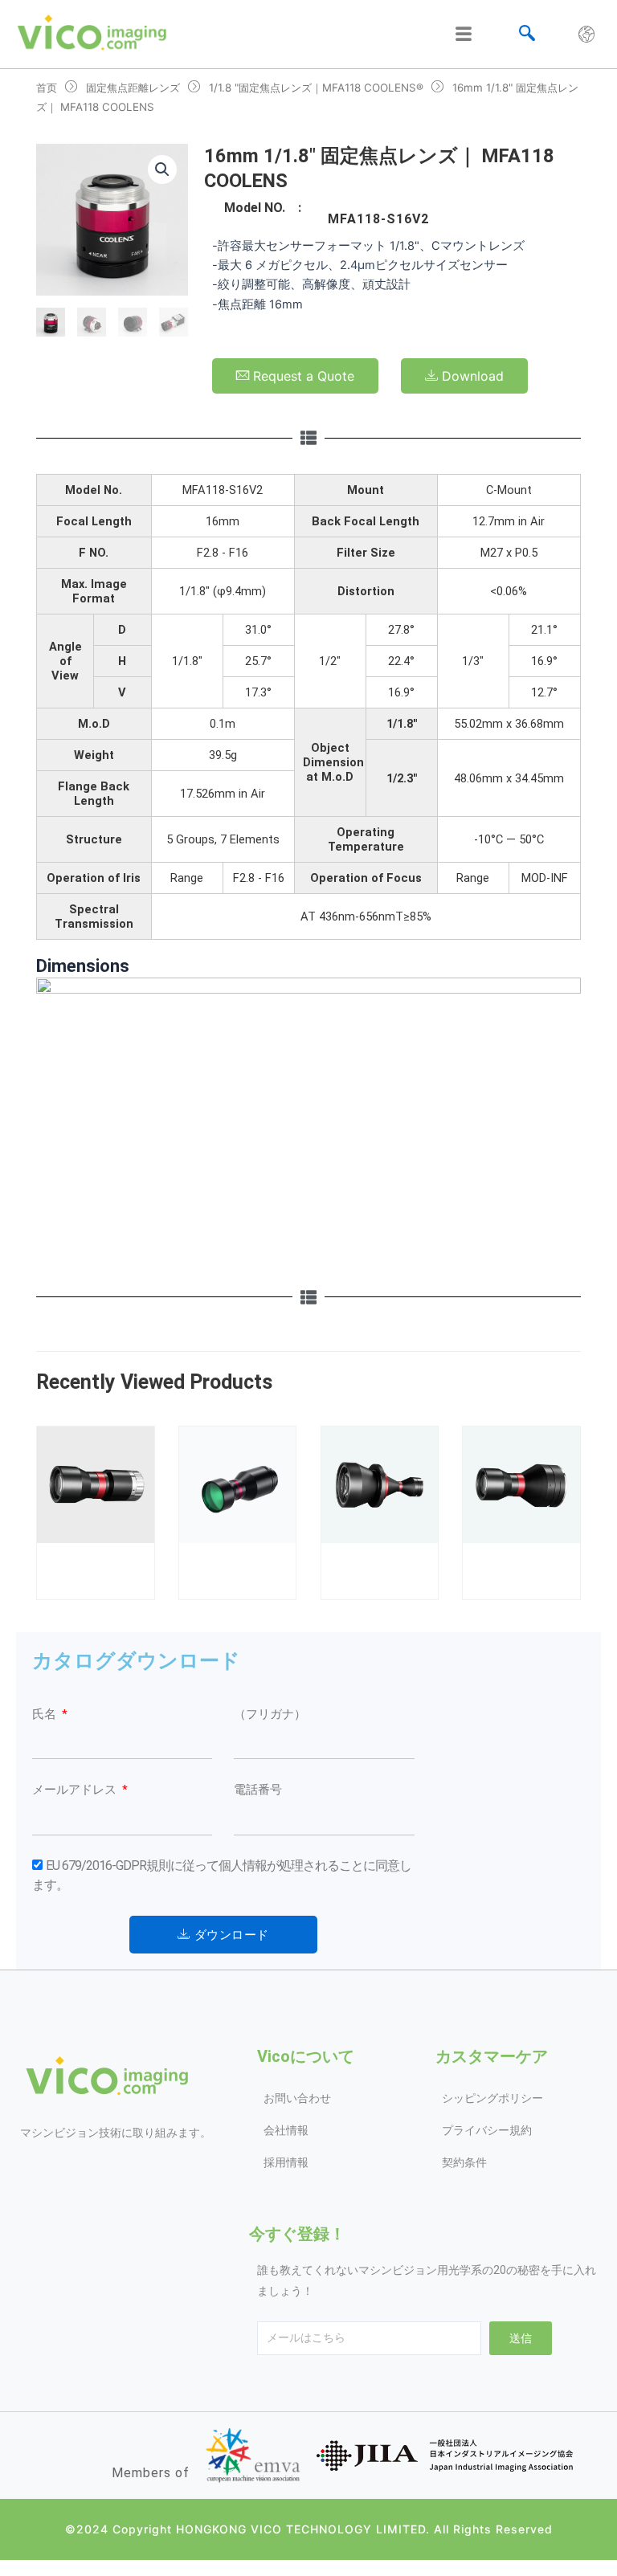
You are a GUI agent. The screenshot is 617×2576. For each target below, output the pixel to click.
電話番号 (258, 1790)
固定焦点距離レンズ (133, 88)
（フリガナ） (270, 1714)
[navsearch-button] (527, 35)
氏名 (46, 1714)
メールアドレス (76, 1790)
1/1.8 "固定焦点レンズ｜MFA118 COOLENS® (316, 88)
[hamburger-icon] (463, 35)
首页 (47, 88)
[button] (162, 169)
